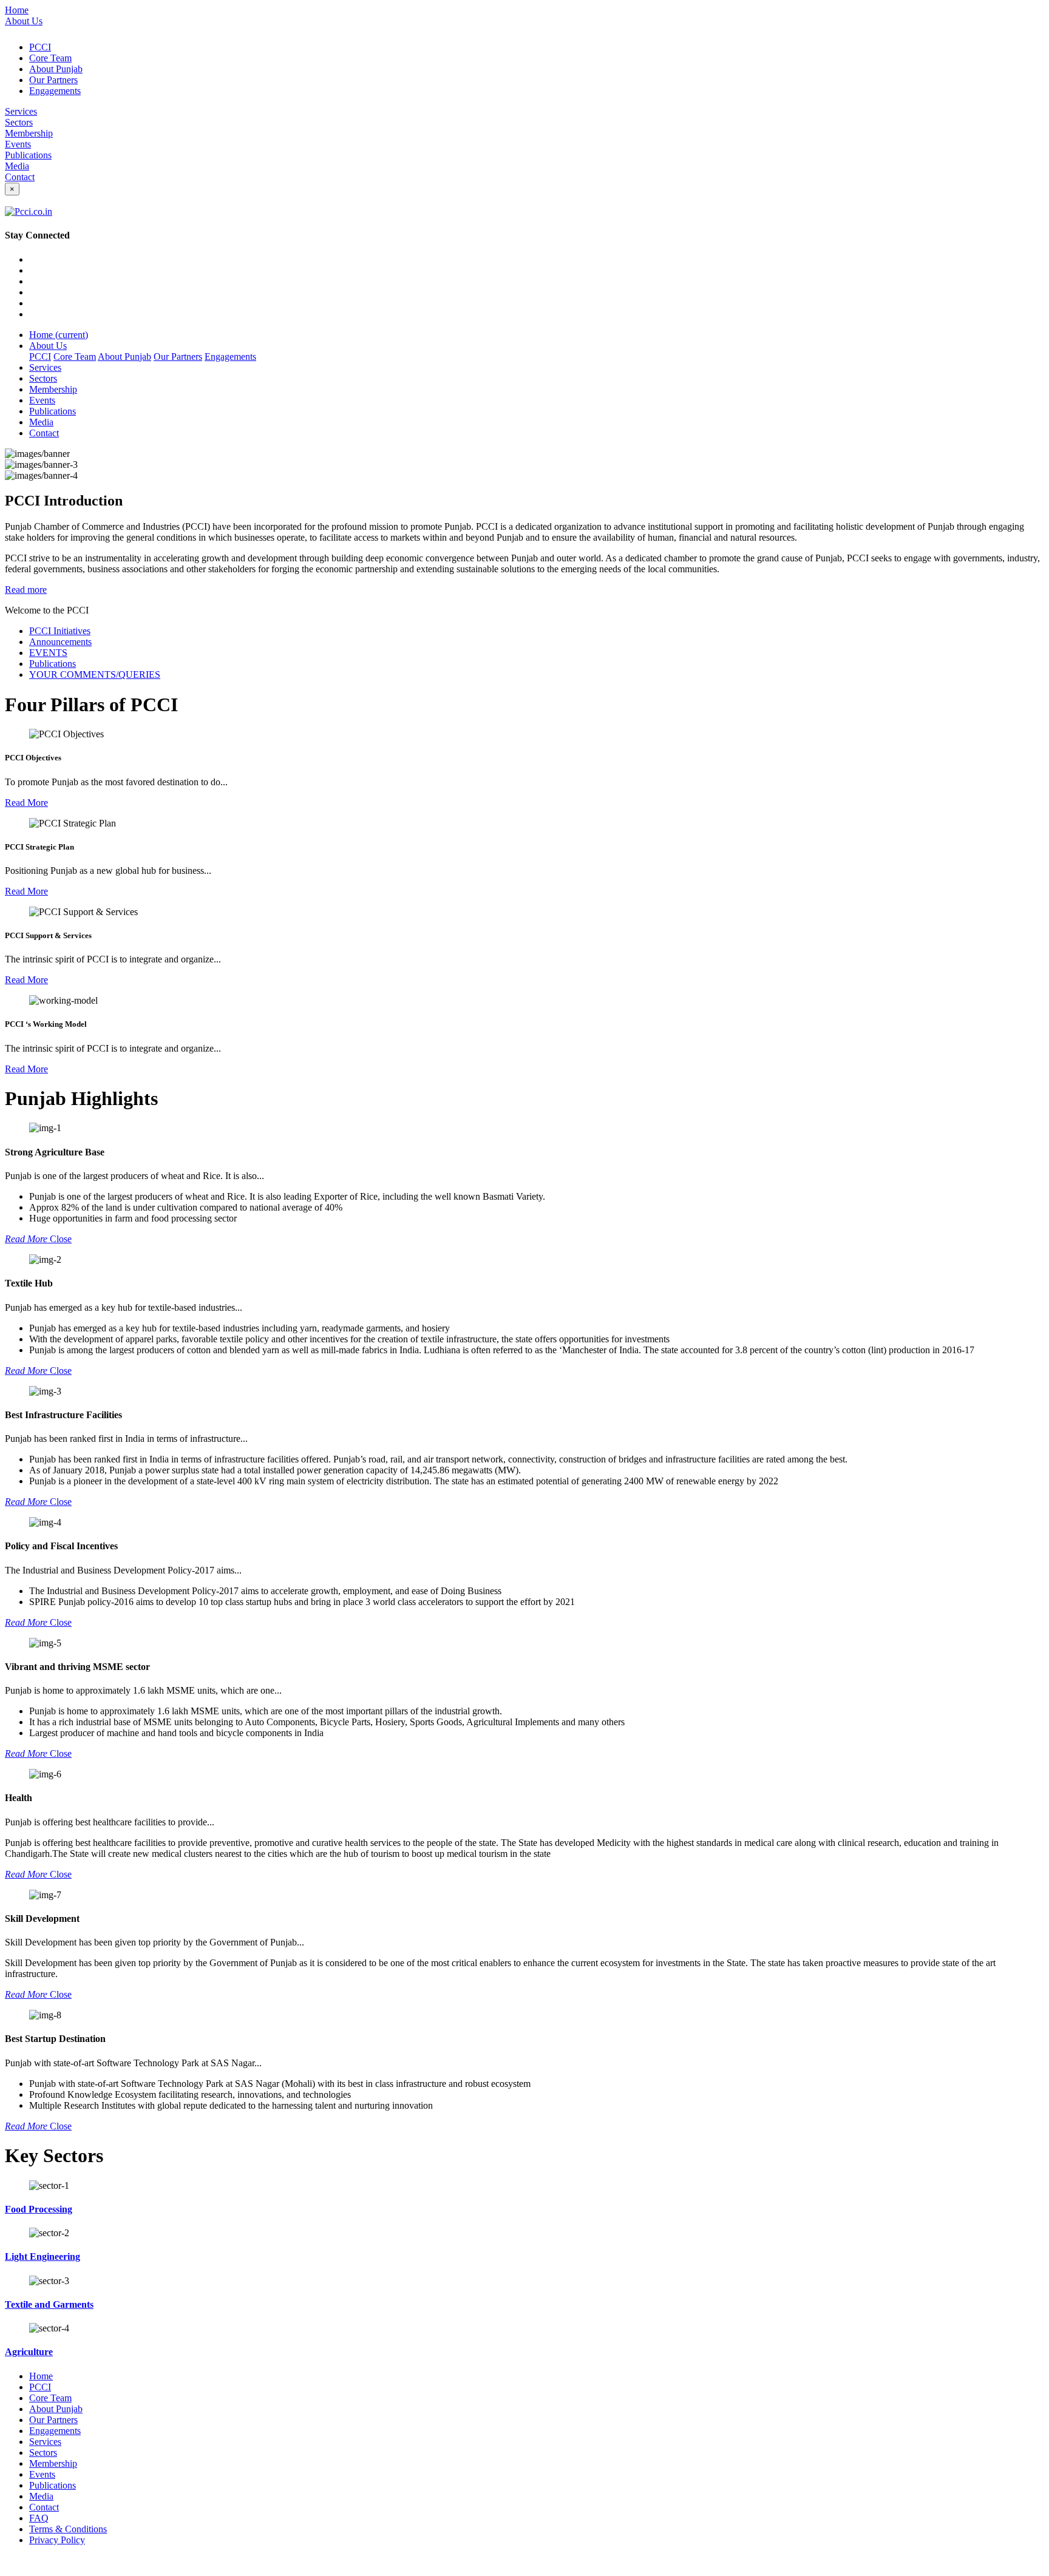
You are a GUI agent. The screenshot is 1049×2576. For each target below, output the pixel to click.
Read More (26, 803)
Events (18, 144)
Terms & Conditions (68, 2529)
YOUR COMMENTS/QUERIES (95, 674)
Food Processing (39, 2209)
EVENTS (48, 653)
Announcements (60, 642)
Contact (20, 177)
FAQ (39, 2518)
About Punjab (56, 69)
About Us (24, 21)
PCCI (40, 47)
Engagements (55, 91)
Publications (28, 155)
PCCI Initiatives (60, 631)
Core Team (50, 58)
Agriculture (29, 2352)
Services (21, 111)
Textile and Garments (49, 2304)
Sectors (19, 122)
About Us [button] (48, 346)
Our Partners (53, 80)
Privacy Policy (57, 2540)
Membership (29, 133)
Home (17, 10)
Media (17, 166)
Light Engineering (42, 2257)
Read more (26, 590)
